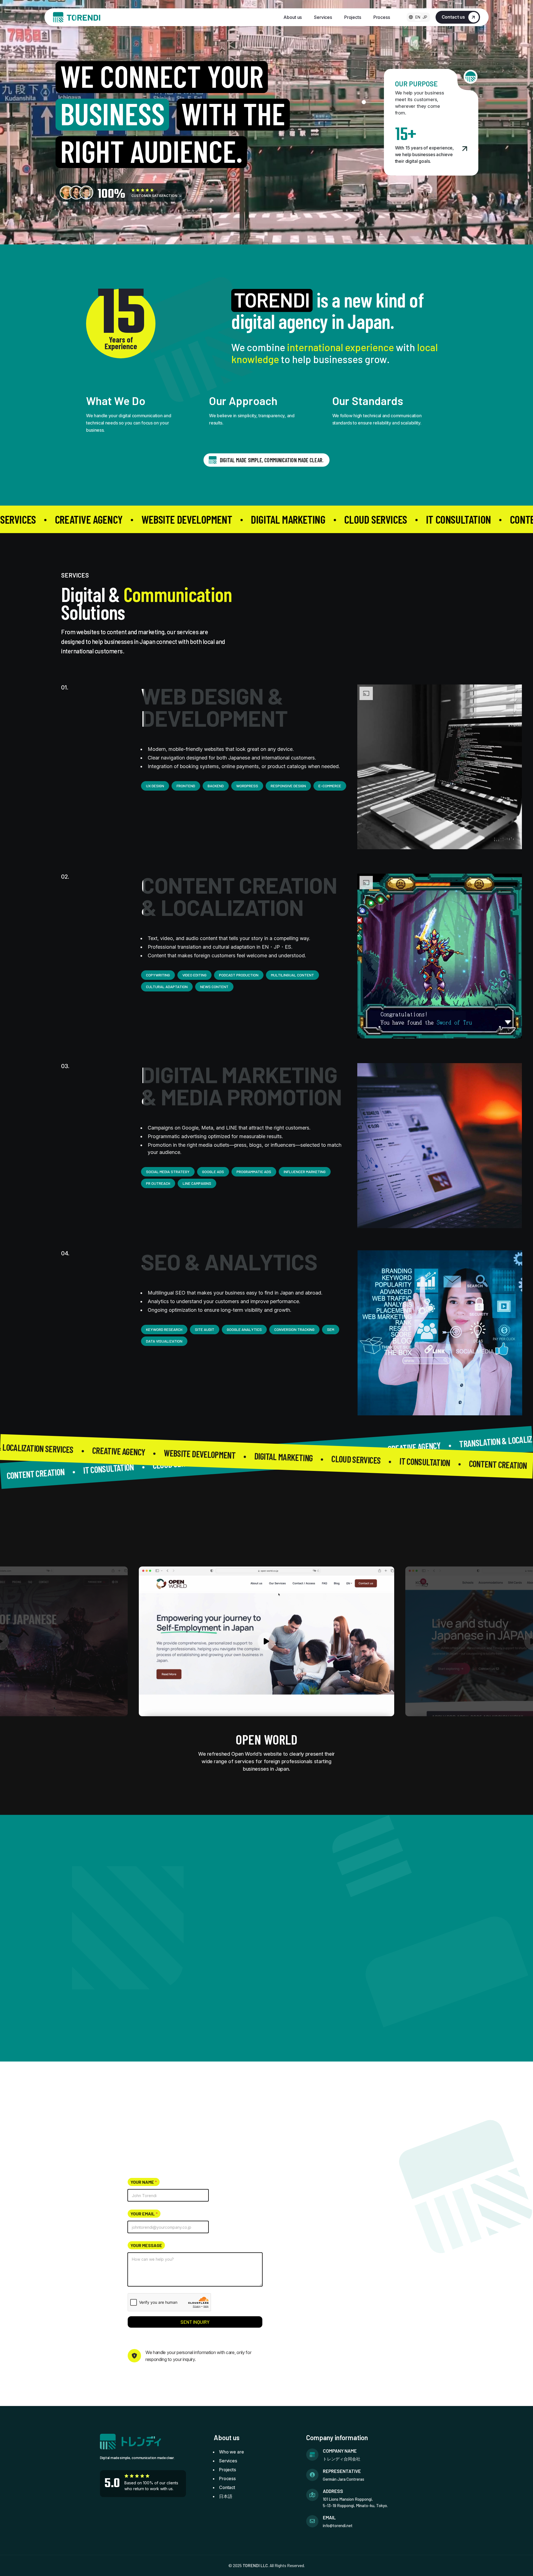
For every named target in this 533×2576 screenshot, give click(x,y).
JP (425, 17)
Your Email (144, 2214)
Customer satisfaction (155, 196)
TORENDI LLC (255, 2565)
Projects (353, 17)
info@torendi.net (345, 2231)
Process (382, 17)
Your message (146, 2245)
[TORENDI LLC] (77, 17)
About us (293, 17)
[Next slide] (438, 1537)
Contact (227, 2487)
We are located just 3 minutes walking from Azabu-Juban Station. (350, 2265)
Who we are (231, 2452)
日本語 (226, 2496)
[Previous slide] (417, 1537)
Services (323, 17)
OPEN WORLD (266, 1739)
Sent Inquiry (195, 2322)
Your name (144, 2182)
